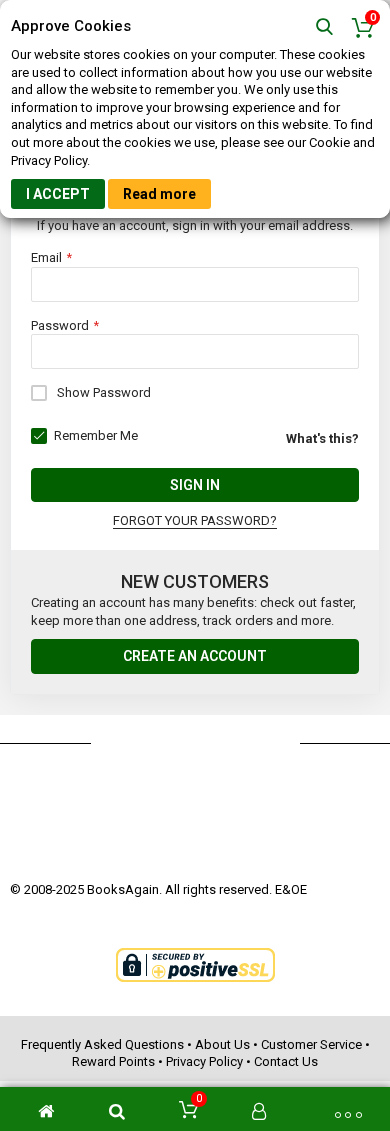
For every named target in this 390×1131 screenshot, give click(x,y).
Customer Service (311, 1044)
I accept (58, 194)
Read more (159, 194)
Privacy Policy (204, 1061)
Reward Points (113, 1061)
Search (324, 27)
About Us (222, 1044)
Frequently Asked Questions (102, 1044)
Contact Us (286, 1061)
